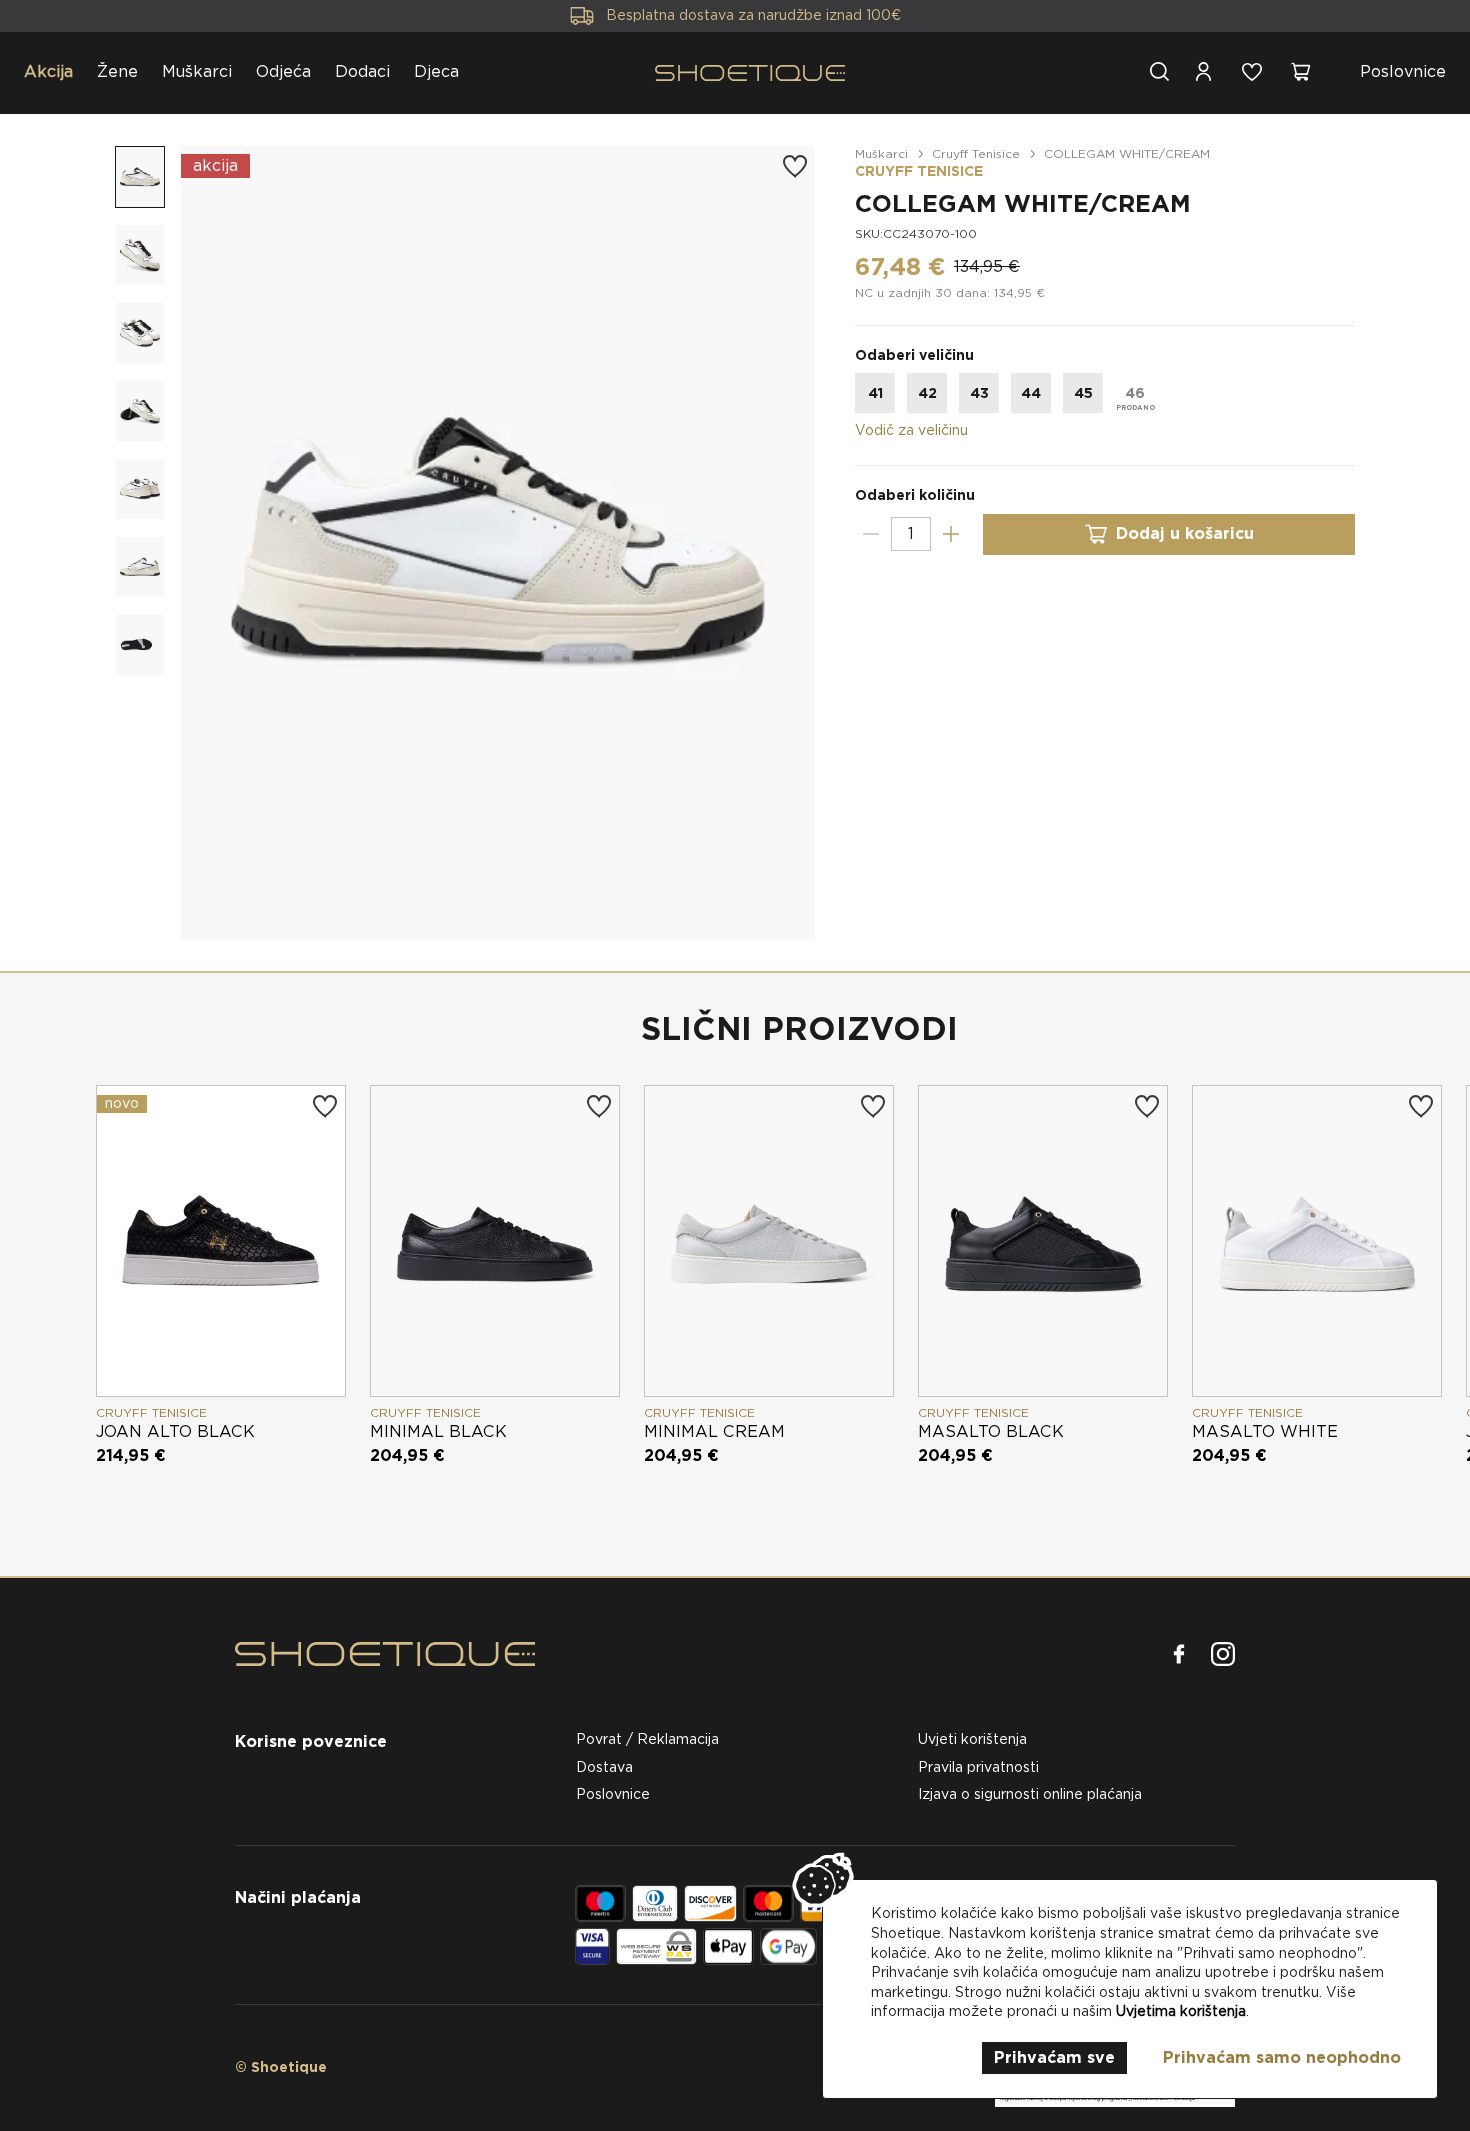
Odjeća (283, 71)
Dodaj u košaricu (1185, 533)
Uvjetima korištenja (1181, 2011)
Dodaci (362, 71)
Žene (117, 71)
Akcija (48, 71)
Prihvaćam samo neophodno (1282, 2057)
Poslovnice (1403, 71)
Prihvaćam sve (1054, 2057)
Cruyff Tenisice (976, 153)
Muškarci (197, 71)
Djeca (436, 71)
